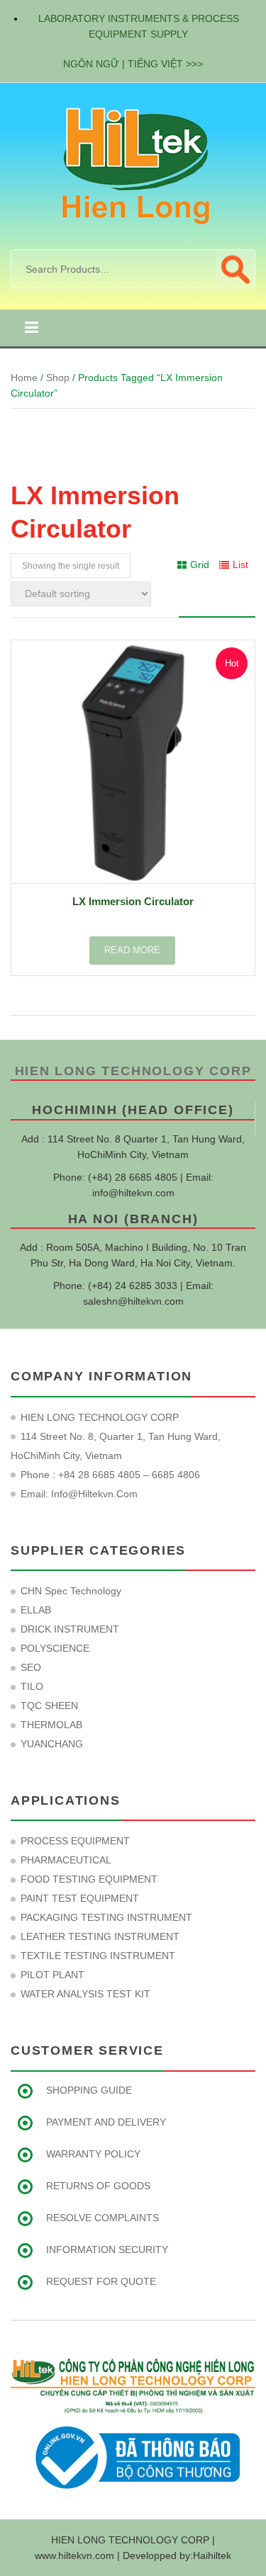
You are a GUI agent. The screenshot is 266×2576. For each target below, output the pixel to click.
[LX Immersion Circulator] (133, 762)
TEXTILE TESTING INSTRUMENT (98, 1956)
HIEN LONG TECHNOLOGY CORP (133, 1071)
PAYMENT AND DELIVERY (106, 2122)
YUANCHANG (52, 1744)
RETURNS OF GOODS (98, 2186)
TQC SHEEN (49, 1706)
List (240, 564)
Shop (58, 378)
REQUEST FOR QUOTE (101, 2281)
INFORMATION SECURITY (107, 2249)
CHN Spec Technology (71, 1591)
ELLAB (36, 1610)
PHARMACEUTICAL (66, 1860)
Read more (132, 950)
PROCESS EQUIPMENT (75, 1841)
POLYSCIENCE (55, 1648)
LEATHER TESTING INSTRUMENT (100, 1936)
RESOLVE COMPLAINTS (102, 2218)
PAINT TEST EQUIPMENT (80, 1898)
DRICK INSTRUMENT (70, 1629)
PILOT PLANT (52, 1975)
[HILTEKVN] (133, 165)
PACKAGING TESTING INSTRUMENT (106, 1917)
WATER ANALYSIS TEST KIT (85, 1994)
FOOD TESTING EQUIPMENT (89, 1879)
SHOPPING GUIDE (89, 2090)
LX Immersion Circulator (133, 901)
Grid (200, 564)
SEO (31, 1667)
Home (24, 378)
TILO (32, 1686)
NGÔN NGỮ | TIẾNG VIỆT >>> (133, 64)
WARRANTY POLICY (93, 2154)
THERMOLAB (51, 1725)
